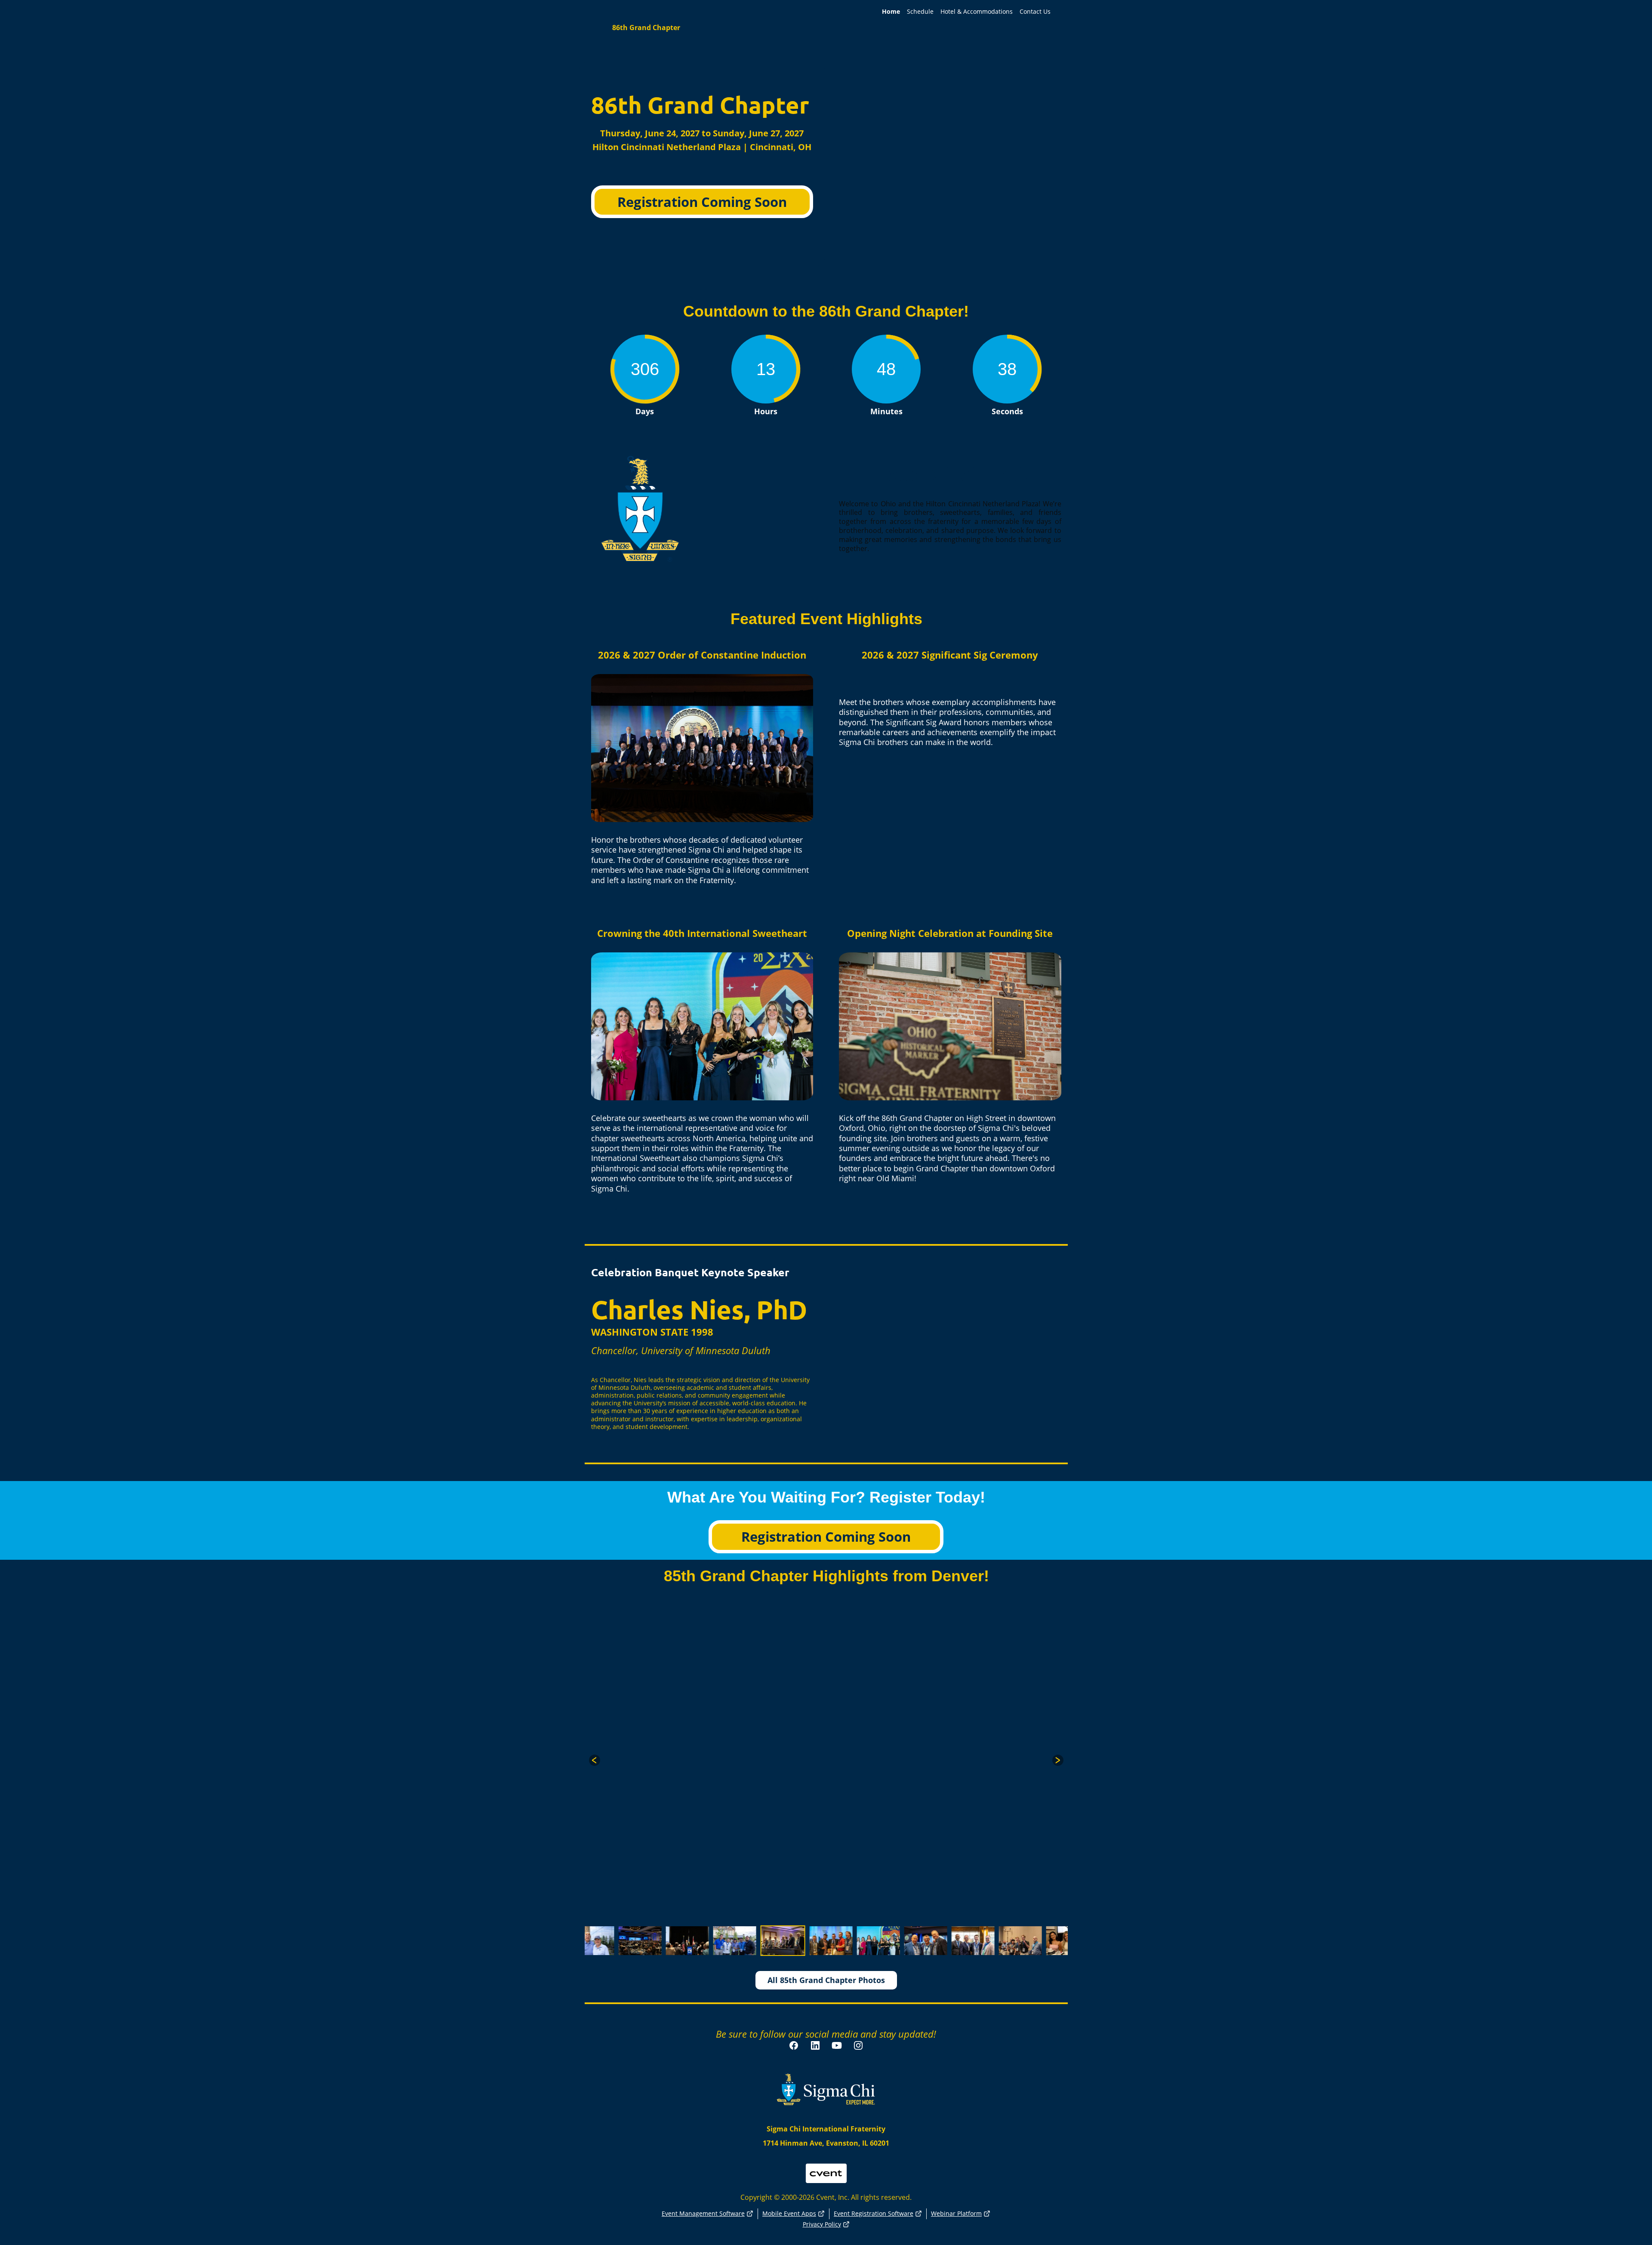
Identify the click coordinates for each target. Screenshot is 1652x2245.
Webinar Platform (956, 2213)
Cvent (826, 2168)
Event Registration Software (874, 2213)
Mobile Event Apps (789, 2213)
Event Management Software (703, 2213)
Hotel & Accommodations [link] (977, 12)
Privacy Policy (822, 2224)
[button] (595, 1760)
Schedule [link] (920, 12)
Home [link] (891, 12)
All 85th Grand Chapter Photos (826, 1980)
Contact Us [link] (1035, 12)
